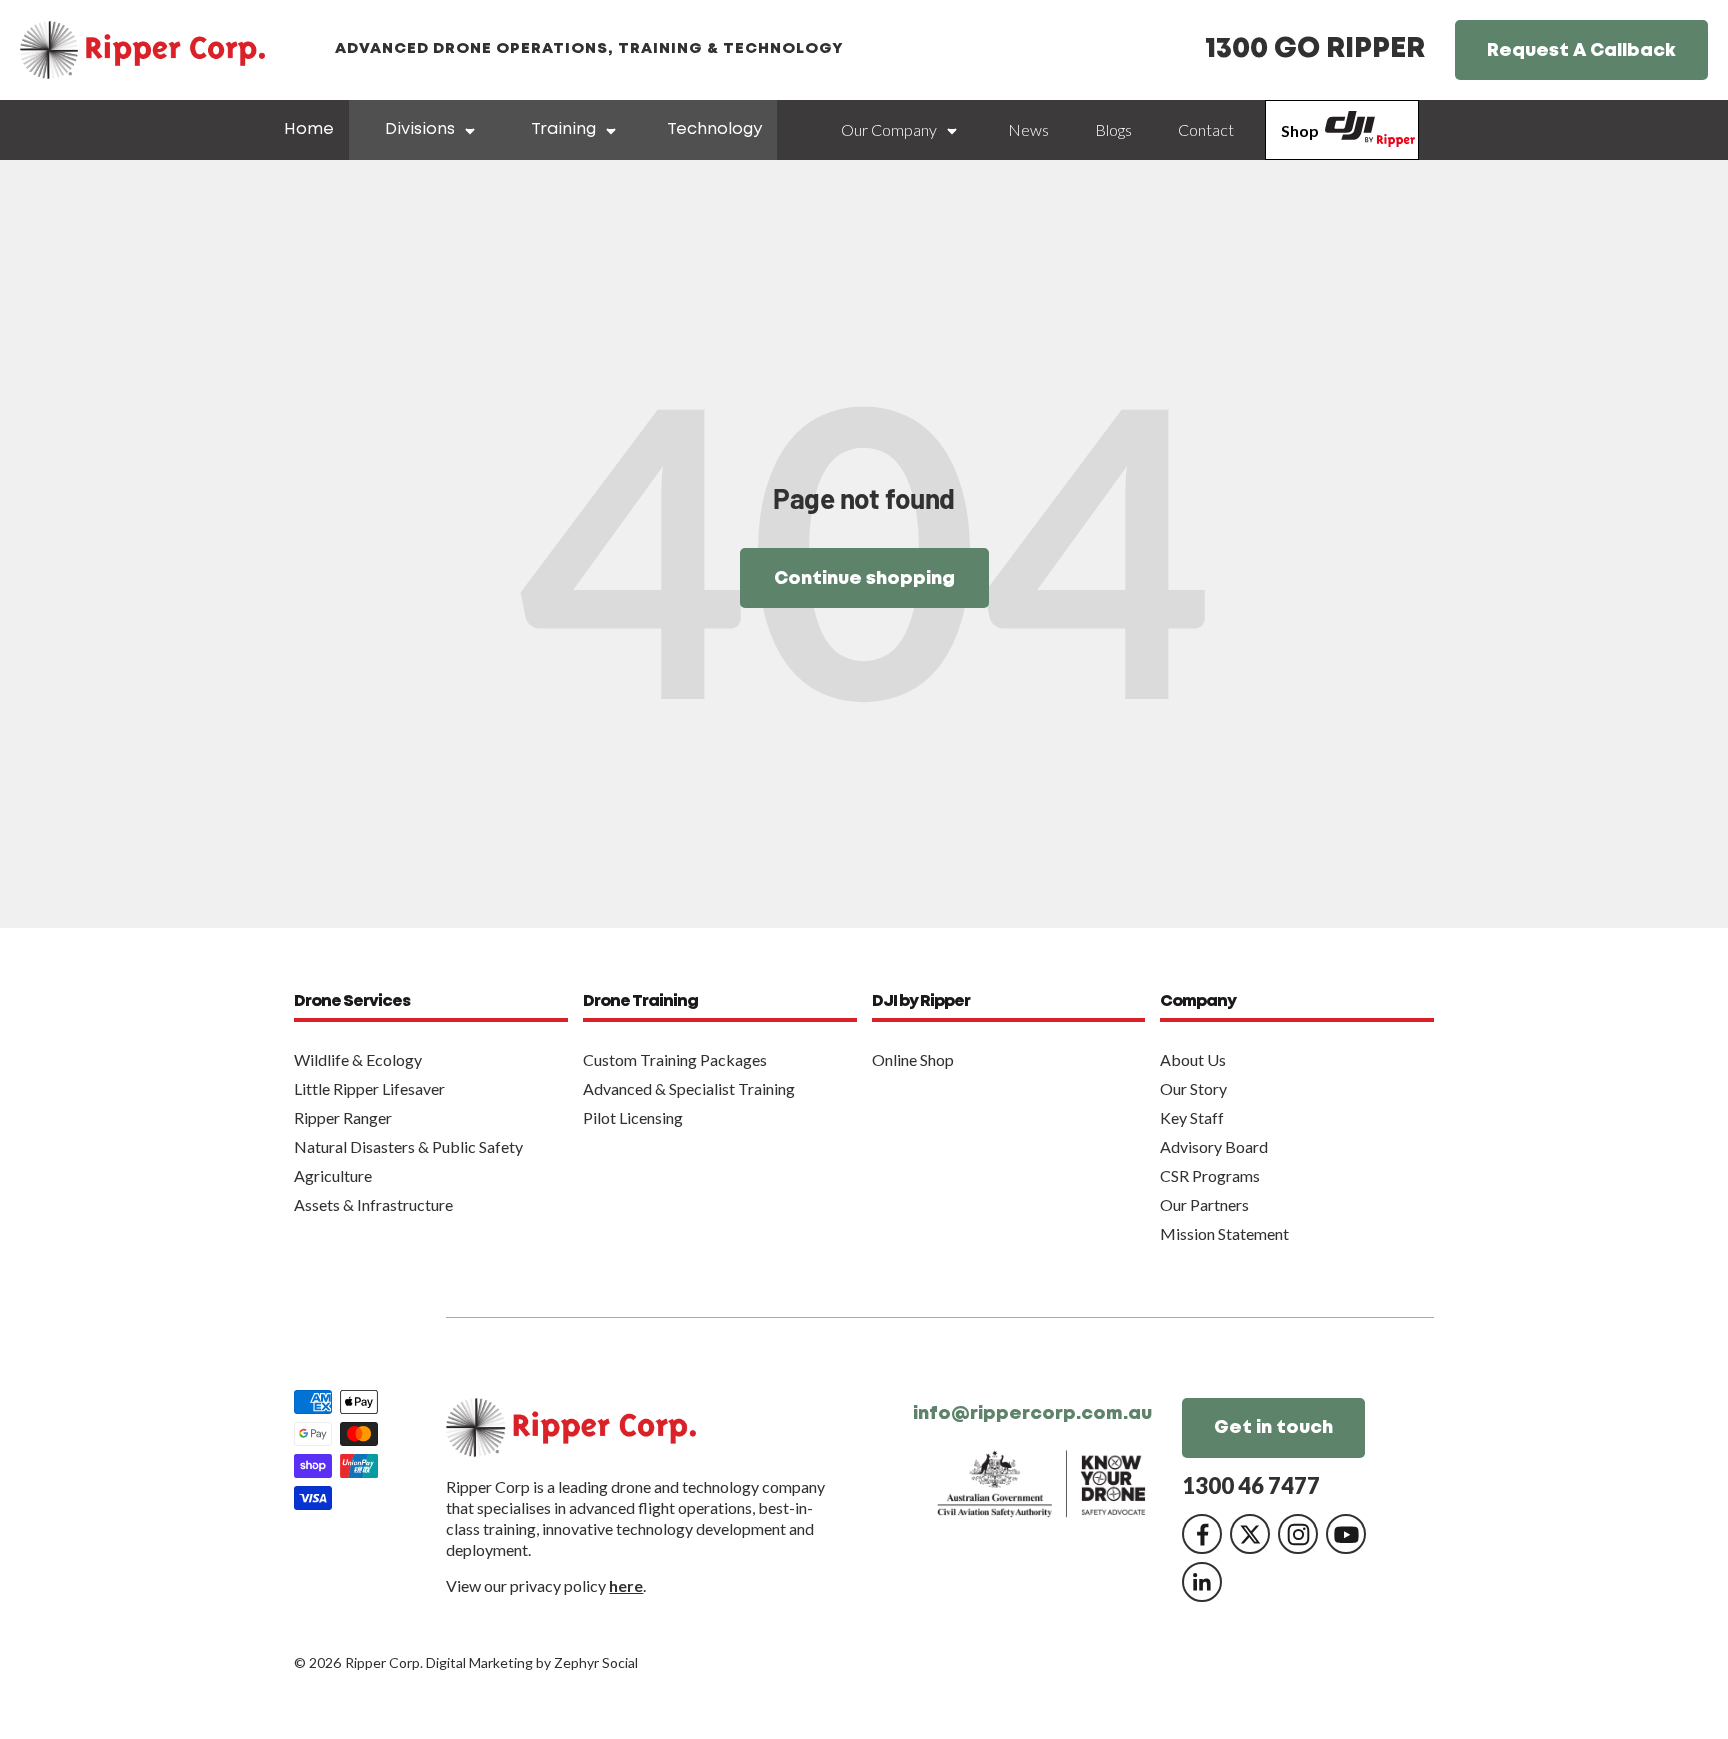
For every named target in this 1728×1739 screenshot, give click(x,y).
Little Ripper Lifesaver (369, 1088)
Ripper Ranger (343, 1117)
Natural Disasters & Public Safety (408, 1146)
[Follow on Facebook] (1202, 1534)
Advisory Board (1214, 1146)
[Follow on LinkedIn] (1202, 1582)
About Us (1193, 1059)
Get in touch (1273, 1428)
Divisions (420, 129)
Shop (1300, 130)
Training (563, 129)
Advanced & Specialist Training (689, 1088)
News (1028, 129)
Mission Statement (1224, 1233)
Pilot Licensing (633, 1117)
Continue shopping (864, 579)
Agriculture (333, 1175)
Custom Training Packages (675, 1059)
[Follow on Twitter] (1250, 1534)
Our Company (889, 129)
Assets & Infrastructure (373, 1204)
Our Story (1193, 1088)
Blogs (1113, 129)
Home (309, 129)
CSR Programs (1210, 1175)
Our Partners (1204, 1204)
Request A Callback (1581, 51)
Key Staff (1192, 1117)
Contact (1206, 129)
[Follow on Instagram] (1298, 1534)
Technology (714, 129)
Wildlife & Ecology (358, 1059)
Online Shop (913, 1059)
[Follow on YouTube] (1346, 1534)
